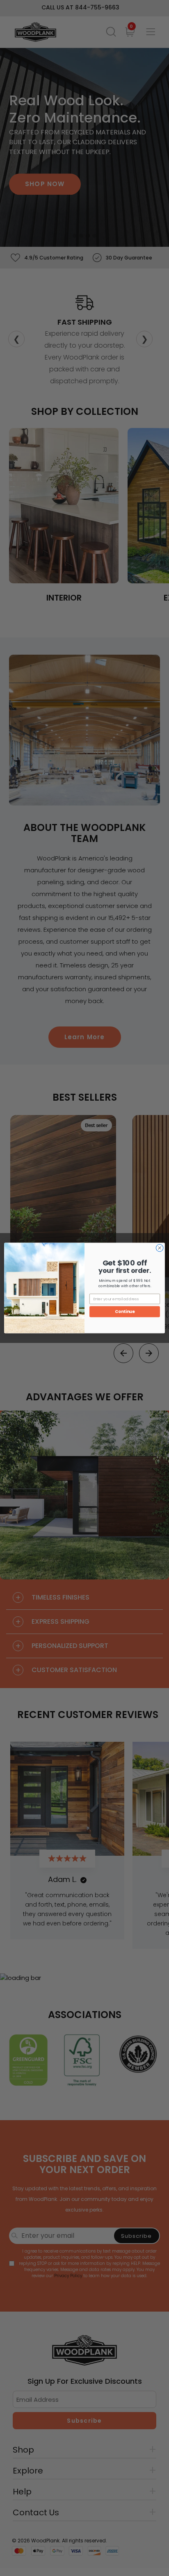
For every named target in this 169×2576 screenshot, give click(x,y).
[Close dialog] (160, 1248)
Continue (125, 1312)
